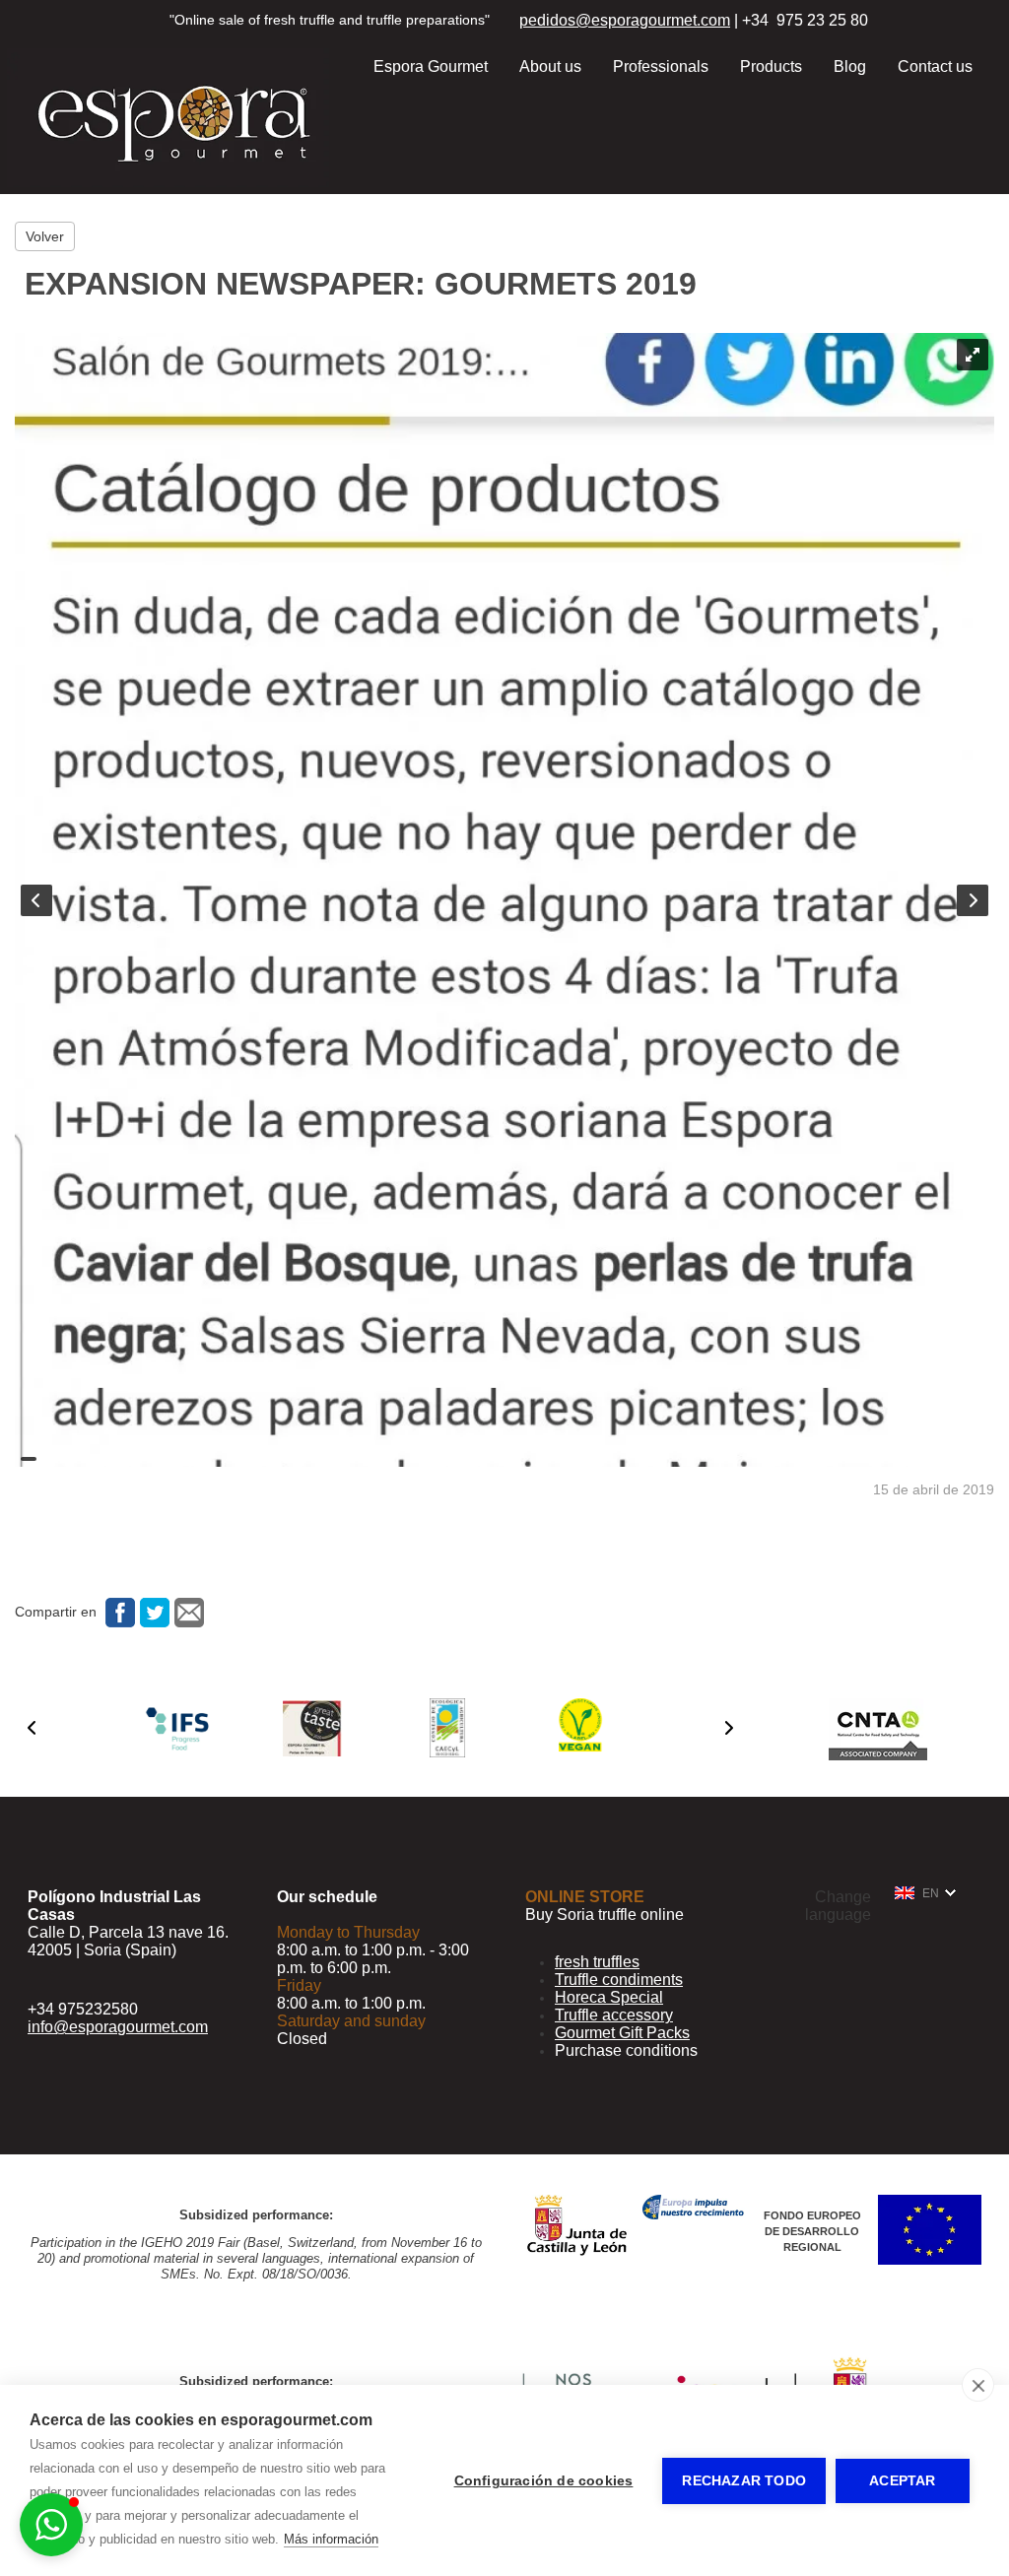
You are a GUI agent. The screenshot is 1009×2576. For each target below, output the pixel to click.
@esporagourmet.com (653, 20)
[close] (978, 2385)
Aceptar (902, 2481)
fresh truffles (597, 1962)
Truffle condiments (619, 1980)
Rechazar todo (744, 2481)
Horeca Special (609, 1997)
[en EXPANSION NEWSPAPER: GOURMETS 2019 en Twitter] (152, 1612)
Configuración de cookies (544, 2481)
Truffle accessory (614, 2015)
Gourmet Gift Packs (622, 2033)
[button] (32, 1728)
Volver (45, 236)
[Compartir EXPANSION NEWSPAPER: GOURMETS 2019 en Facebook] (118, 1612)
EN (931, 1893)
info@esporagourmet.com (118, 2027)
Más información (331, 2539)
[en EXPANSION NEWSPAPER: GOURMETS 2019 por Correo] (187, 1612)
